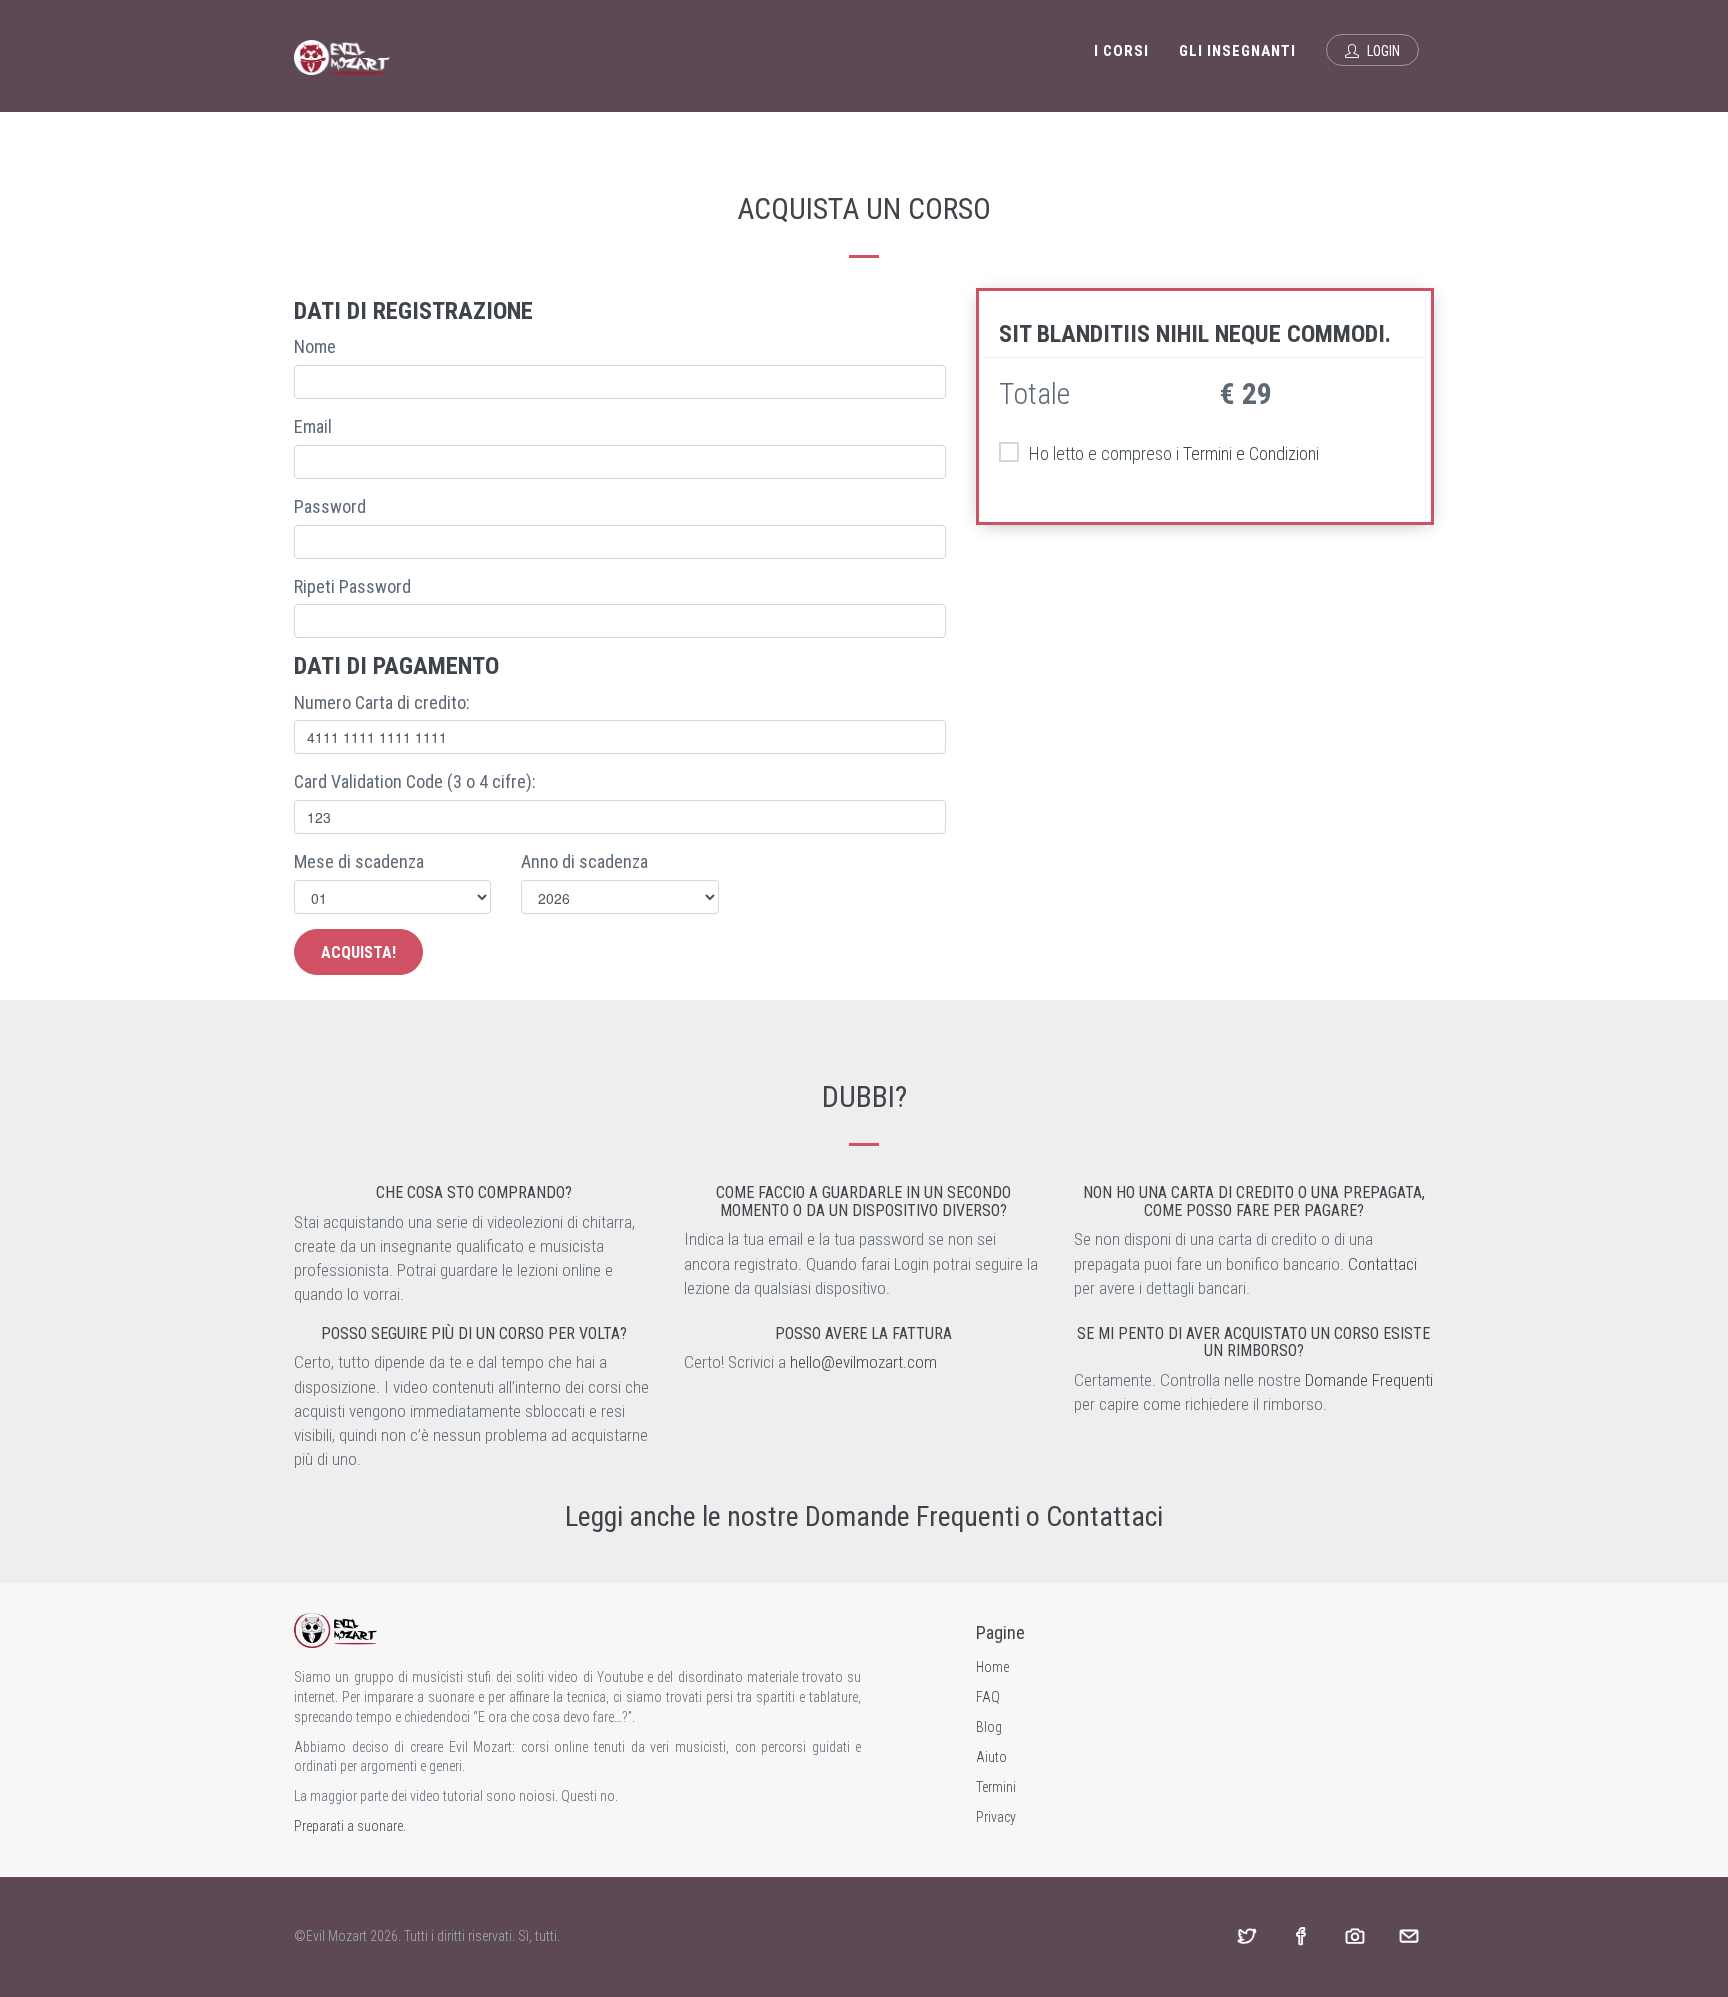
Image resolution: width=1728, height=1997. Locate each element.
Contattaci (1382, 1264)
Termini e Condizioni (1251, 453)
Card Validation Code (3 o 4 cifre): (415, 781)
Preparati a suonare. (350, 1826)
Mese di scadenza (359, 861)
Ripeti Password (352, 586)
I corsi (1121, 51)
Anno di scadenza (584, 861)
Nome (315, 346)
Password (330, 506)
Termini (996, 1787)
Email (313, 426)
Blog (989, 1727)
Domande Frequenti (1369, 1380)
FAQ (988, 1697)
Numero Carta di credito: (382, 702)
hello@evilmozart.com (863, 1362)
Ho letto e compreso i (1174, 453)
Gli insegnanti (1237, 51)
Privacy (996, 1817)
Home (992, 1667)
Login (1382, 51)
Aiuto (991, 1757)
